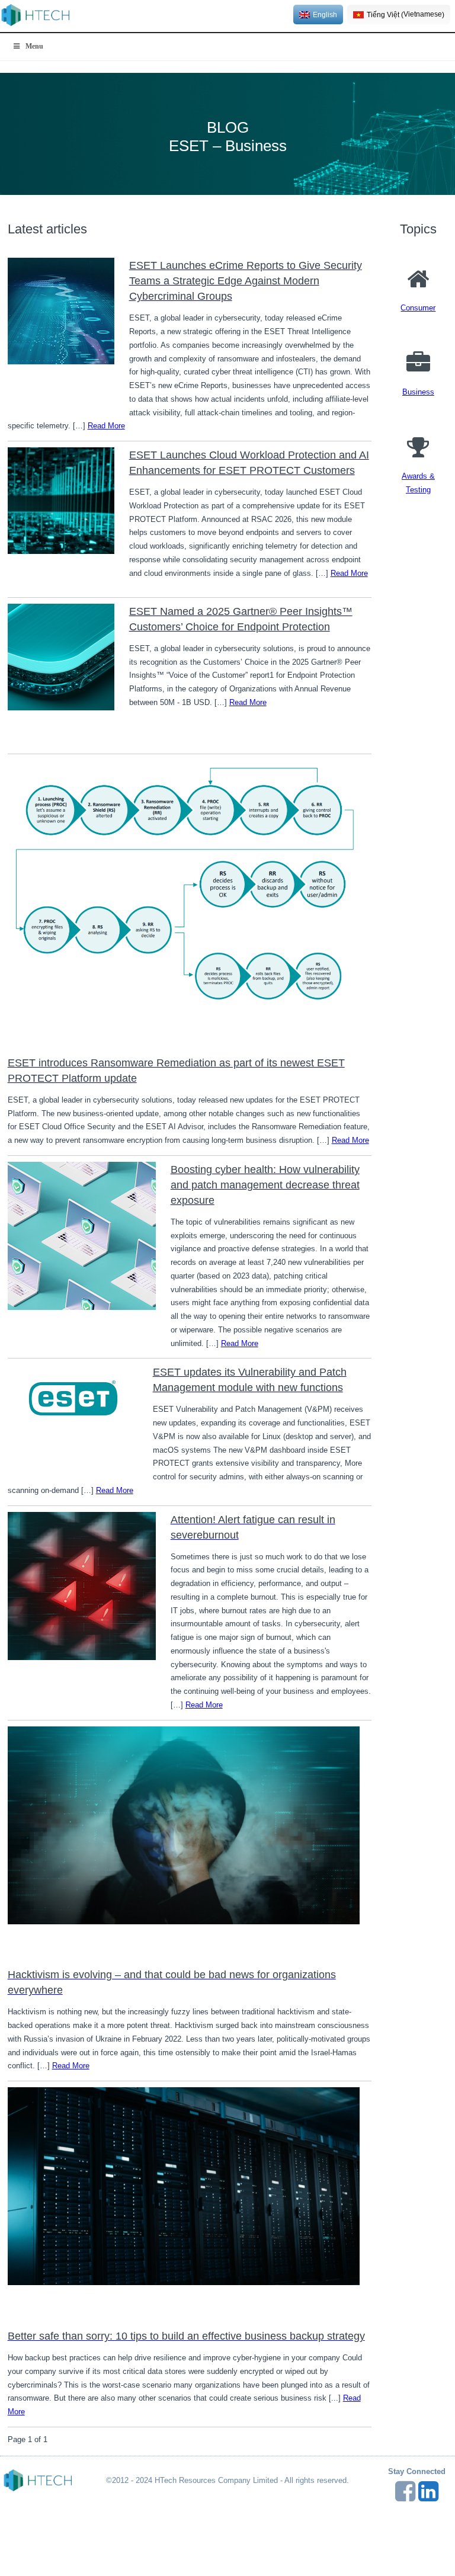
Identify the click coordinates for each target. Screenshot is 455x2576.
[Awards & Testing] (418, 448)
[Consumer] (418, 280)
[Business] (418, 364)
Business (418, 392)
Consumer (418, 308)
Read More (106, 426)
